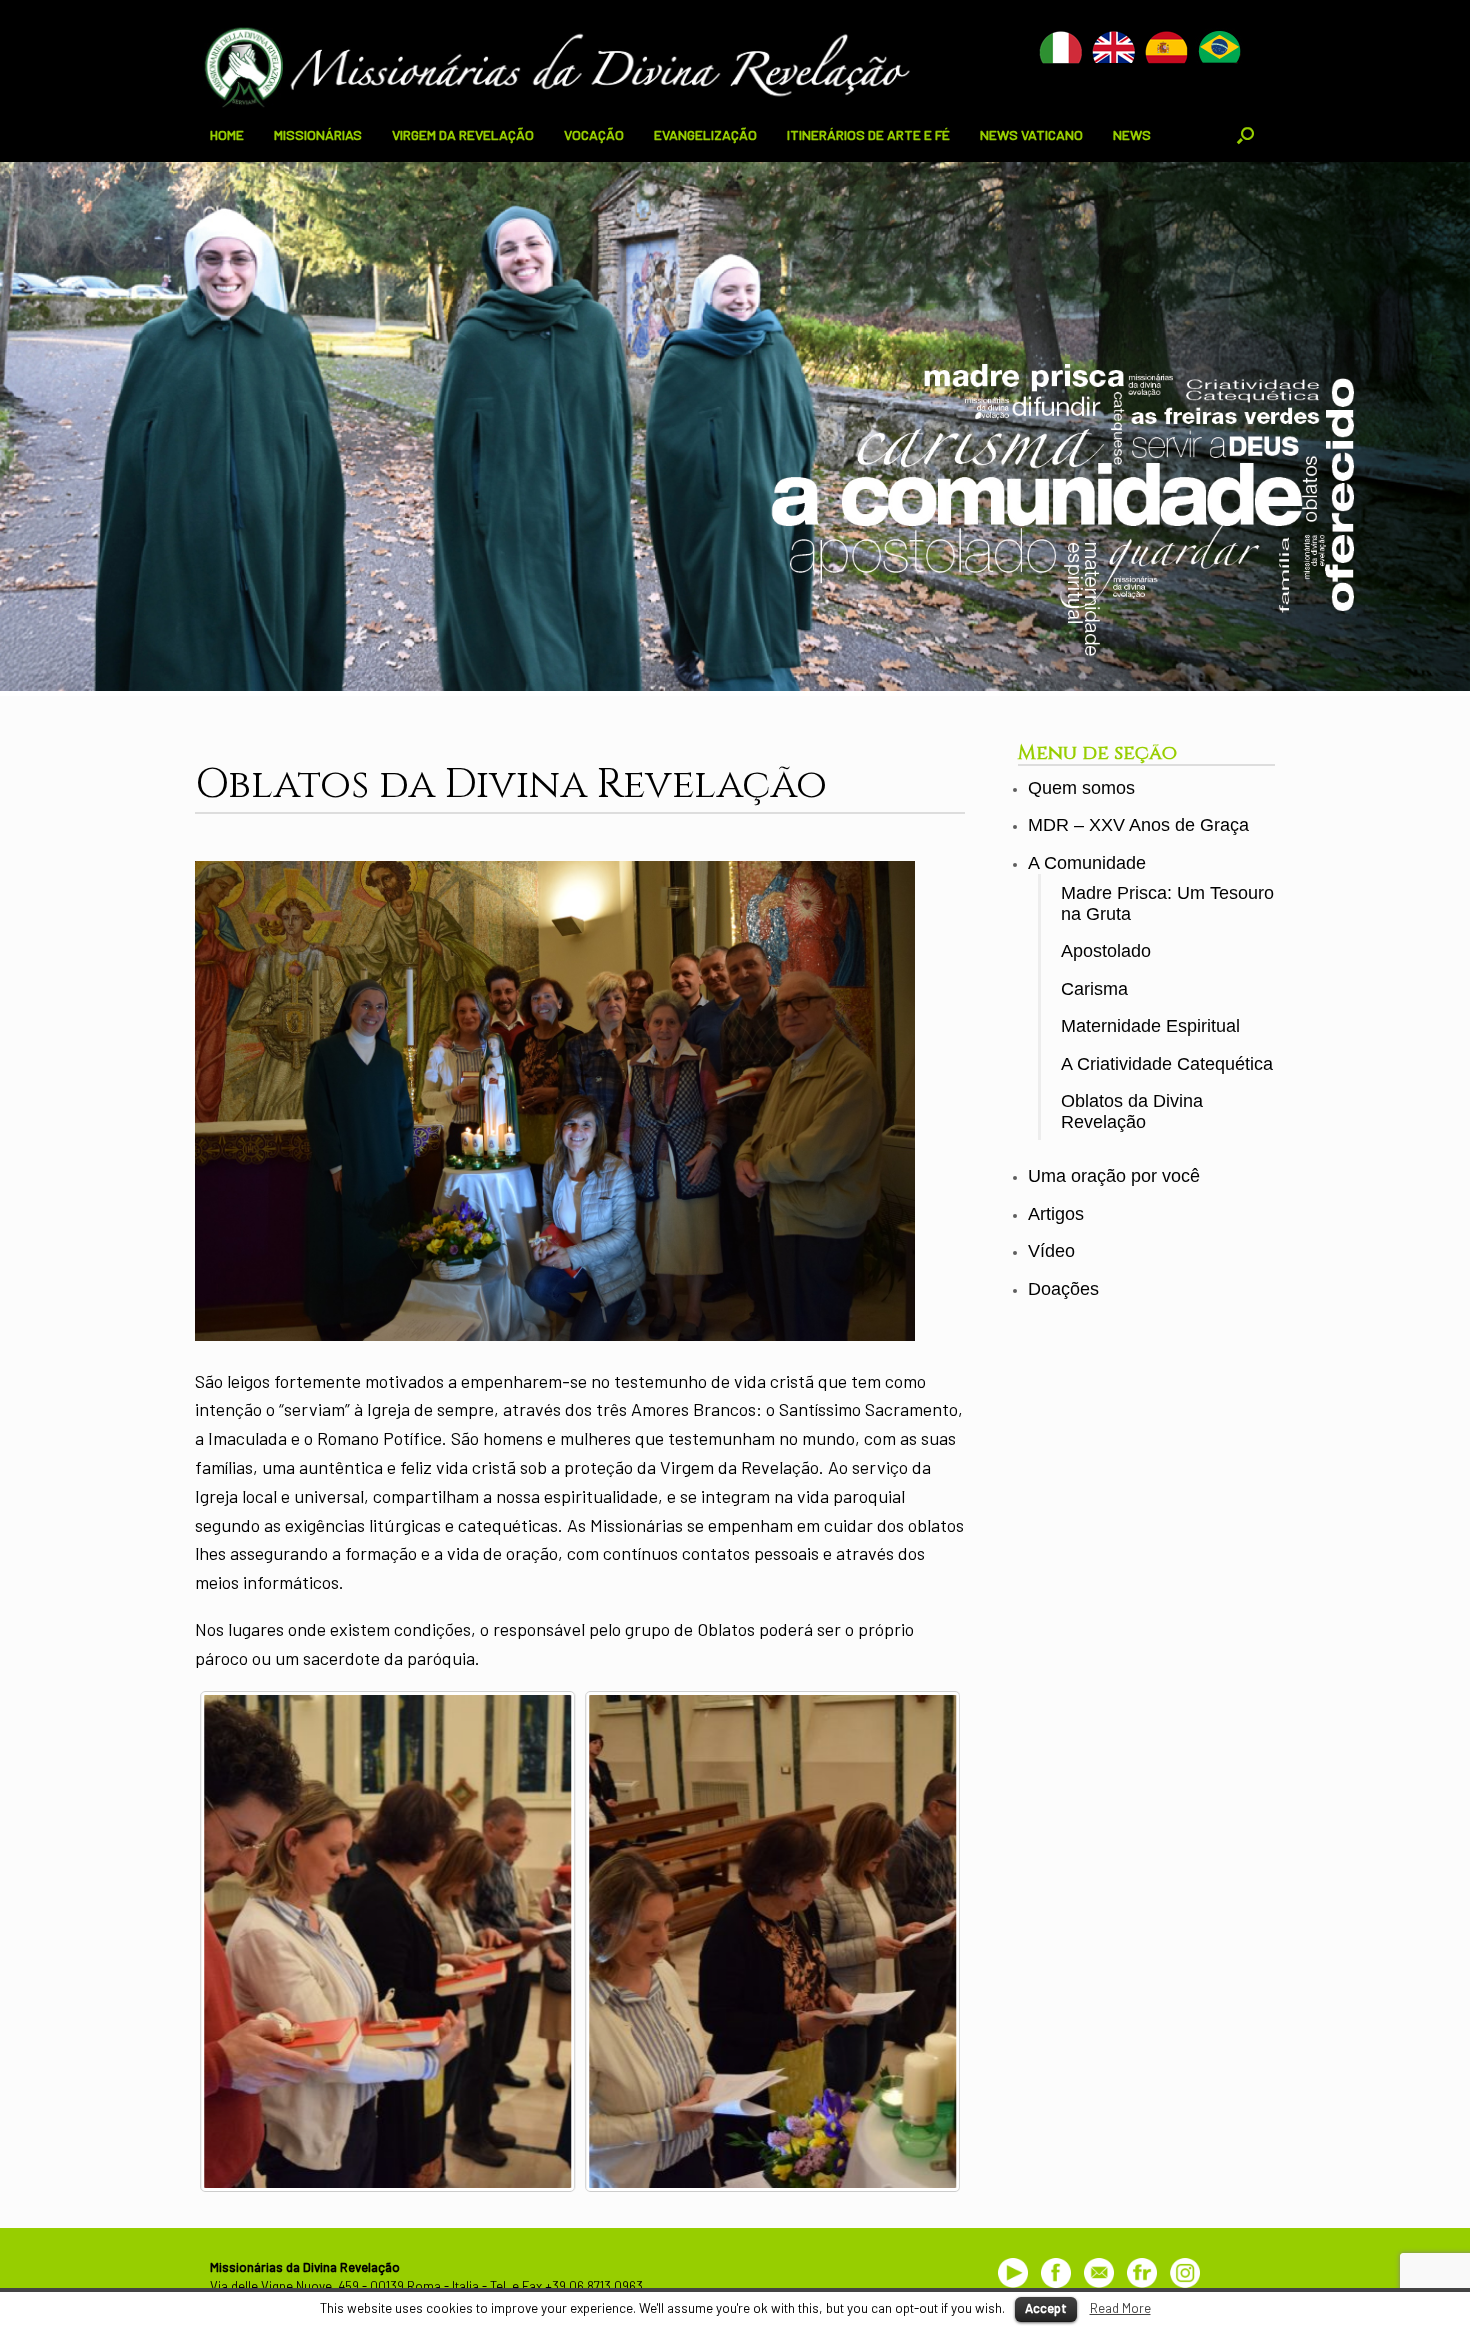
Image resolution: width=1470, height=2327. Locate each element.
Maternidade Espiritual (1150, 1026)
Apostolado (1106, 951)
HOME (227, 134)
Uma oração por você (1114, 1176)
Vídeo (1051, 1251)
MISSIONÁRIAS (318, 134)
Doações (1063, 1289)
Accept (1046, 2308)
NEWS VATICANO (1031, 134)
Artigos (1056, 1214)
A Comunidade (1087, 863)
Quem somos (1081, 788)
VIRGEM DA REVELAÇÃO (463, 134)
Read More (1120, 2308)
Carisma (1094, 989)
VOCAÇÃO (594, 134)
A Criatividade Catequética (1167, 1064)
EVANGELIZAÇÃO (705, 134)
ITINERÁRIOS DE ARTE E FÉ (868, 134)
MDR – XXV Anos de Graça (1138, 825)
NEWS (1132, 134)
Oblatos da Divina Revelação (1132, 1111)
